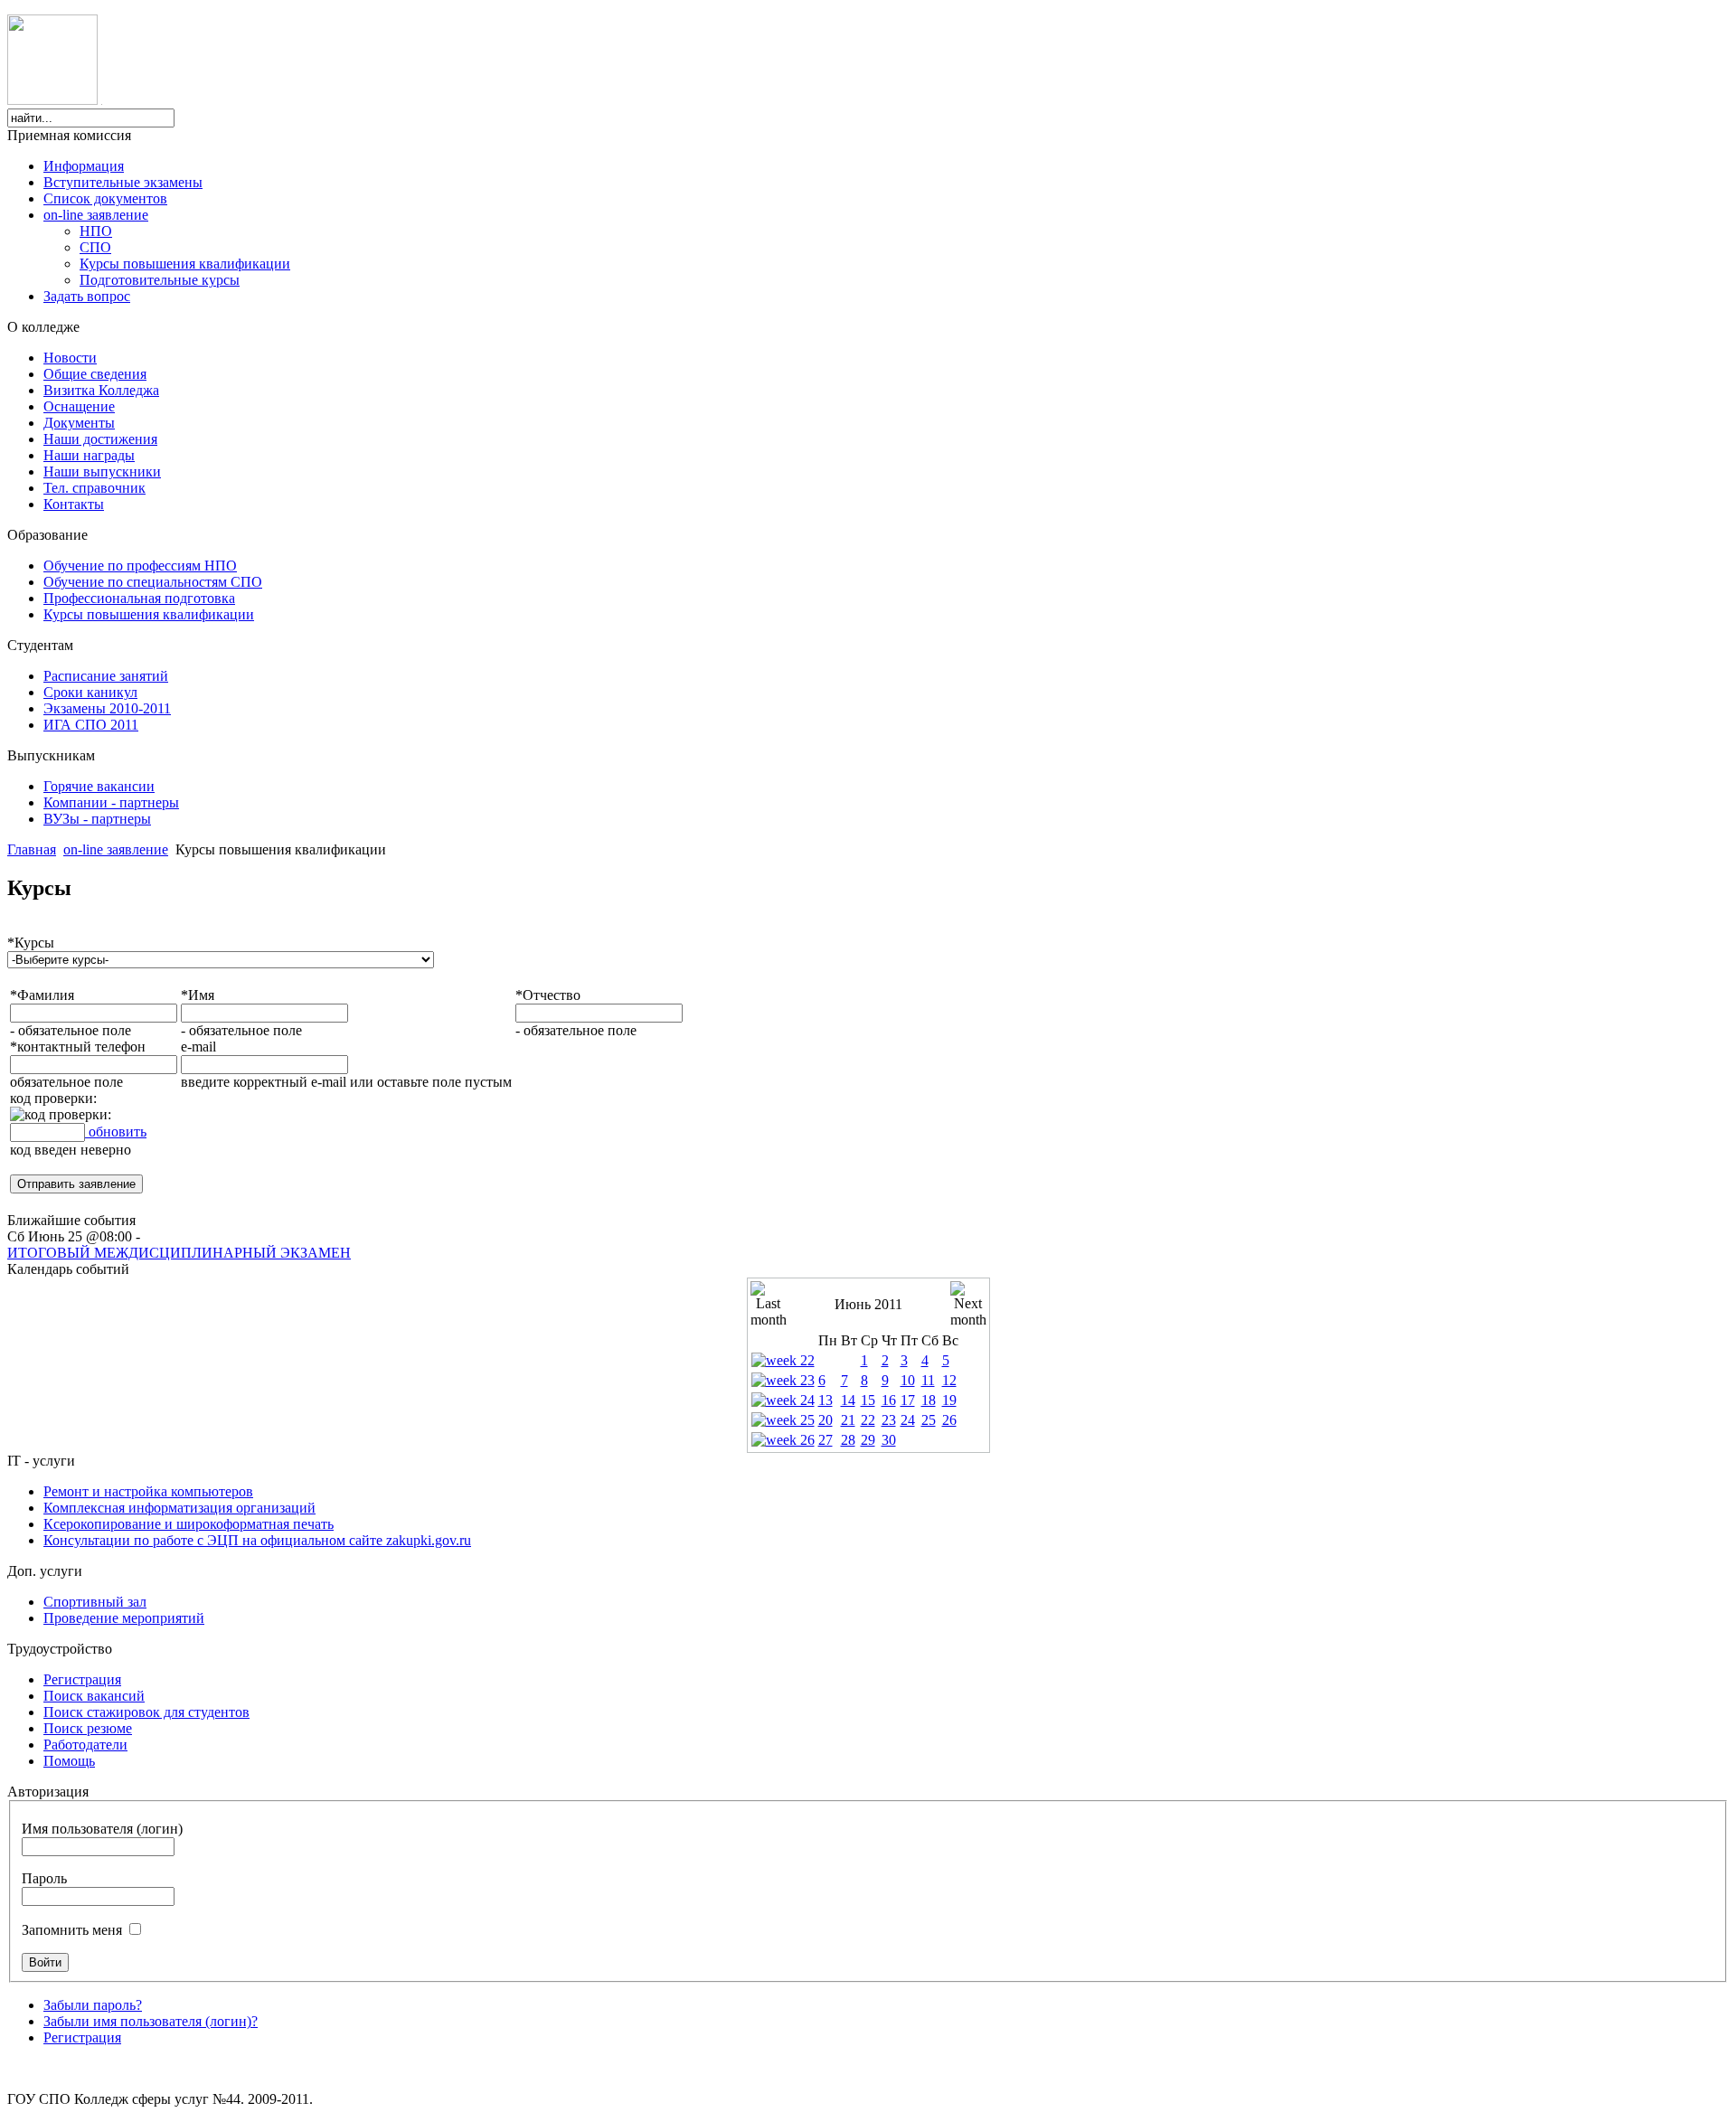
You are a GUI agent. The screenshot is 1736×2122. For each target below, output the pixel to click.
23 (889, 1420)
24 (908, 1420)
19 (949, 1400)
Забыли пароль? (93, 2005)
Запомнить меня (72, 1930)
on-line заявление (116, 849)
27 (826, 1440)
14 (848, 1400)
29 (868, 1440)
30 (889, 1440)
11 (928, 1380)
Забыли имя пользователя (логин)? (151, 2021)
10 (908, 1380)
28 (848, 1440)
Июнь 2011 (868, 1304)
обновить (116, 1132)
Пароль (44, 1878)
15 (868, 1400)
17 (908, 1400)
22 (868, 1420)
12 (949, 1380)
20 (826, 1420)
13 (826, 1400)
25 (929, 1420)
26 (949, 1420)
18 (929, 1400)
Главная (32, 849)
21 (848, 1420)
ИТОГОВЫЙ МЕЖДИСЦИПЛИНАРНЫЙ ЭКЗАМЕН (179, 1253)
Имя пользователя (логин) (102, 1829)
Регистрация (82, 2037)
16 (889, 1400)
